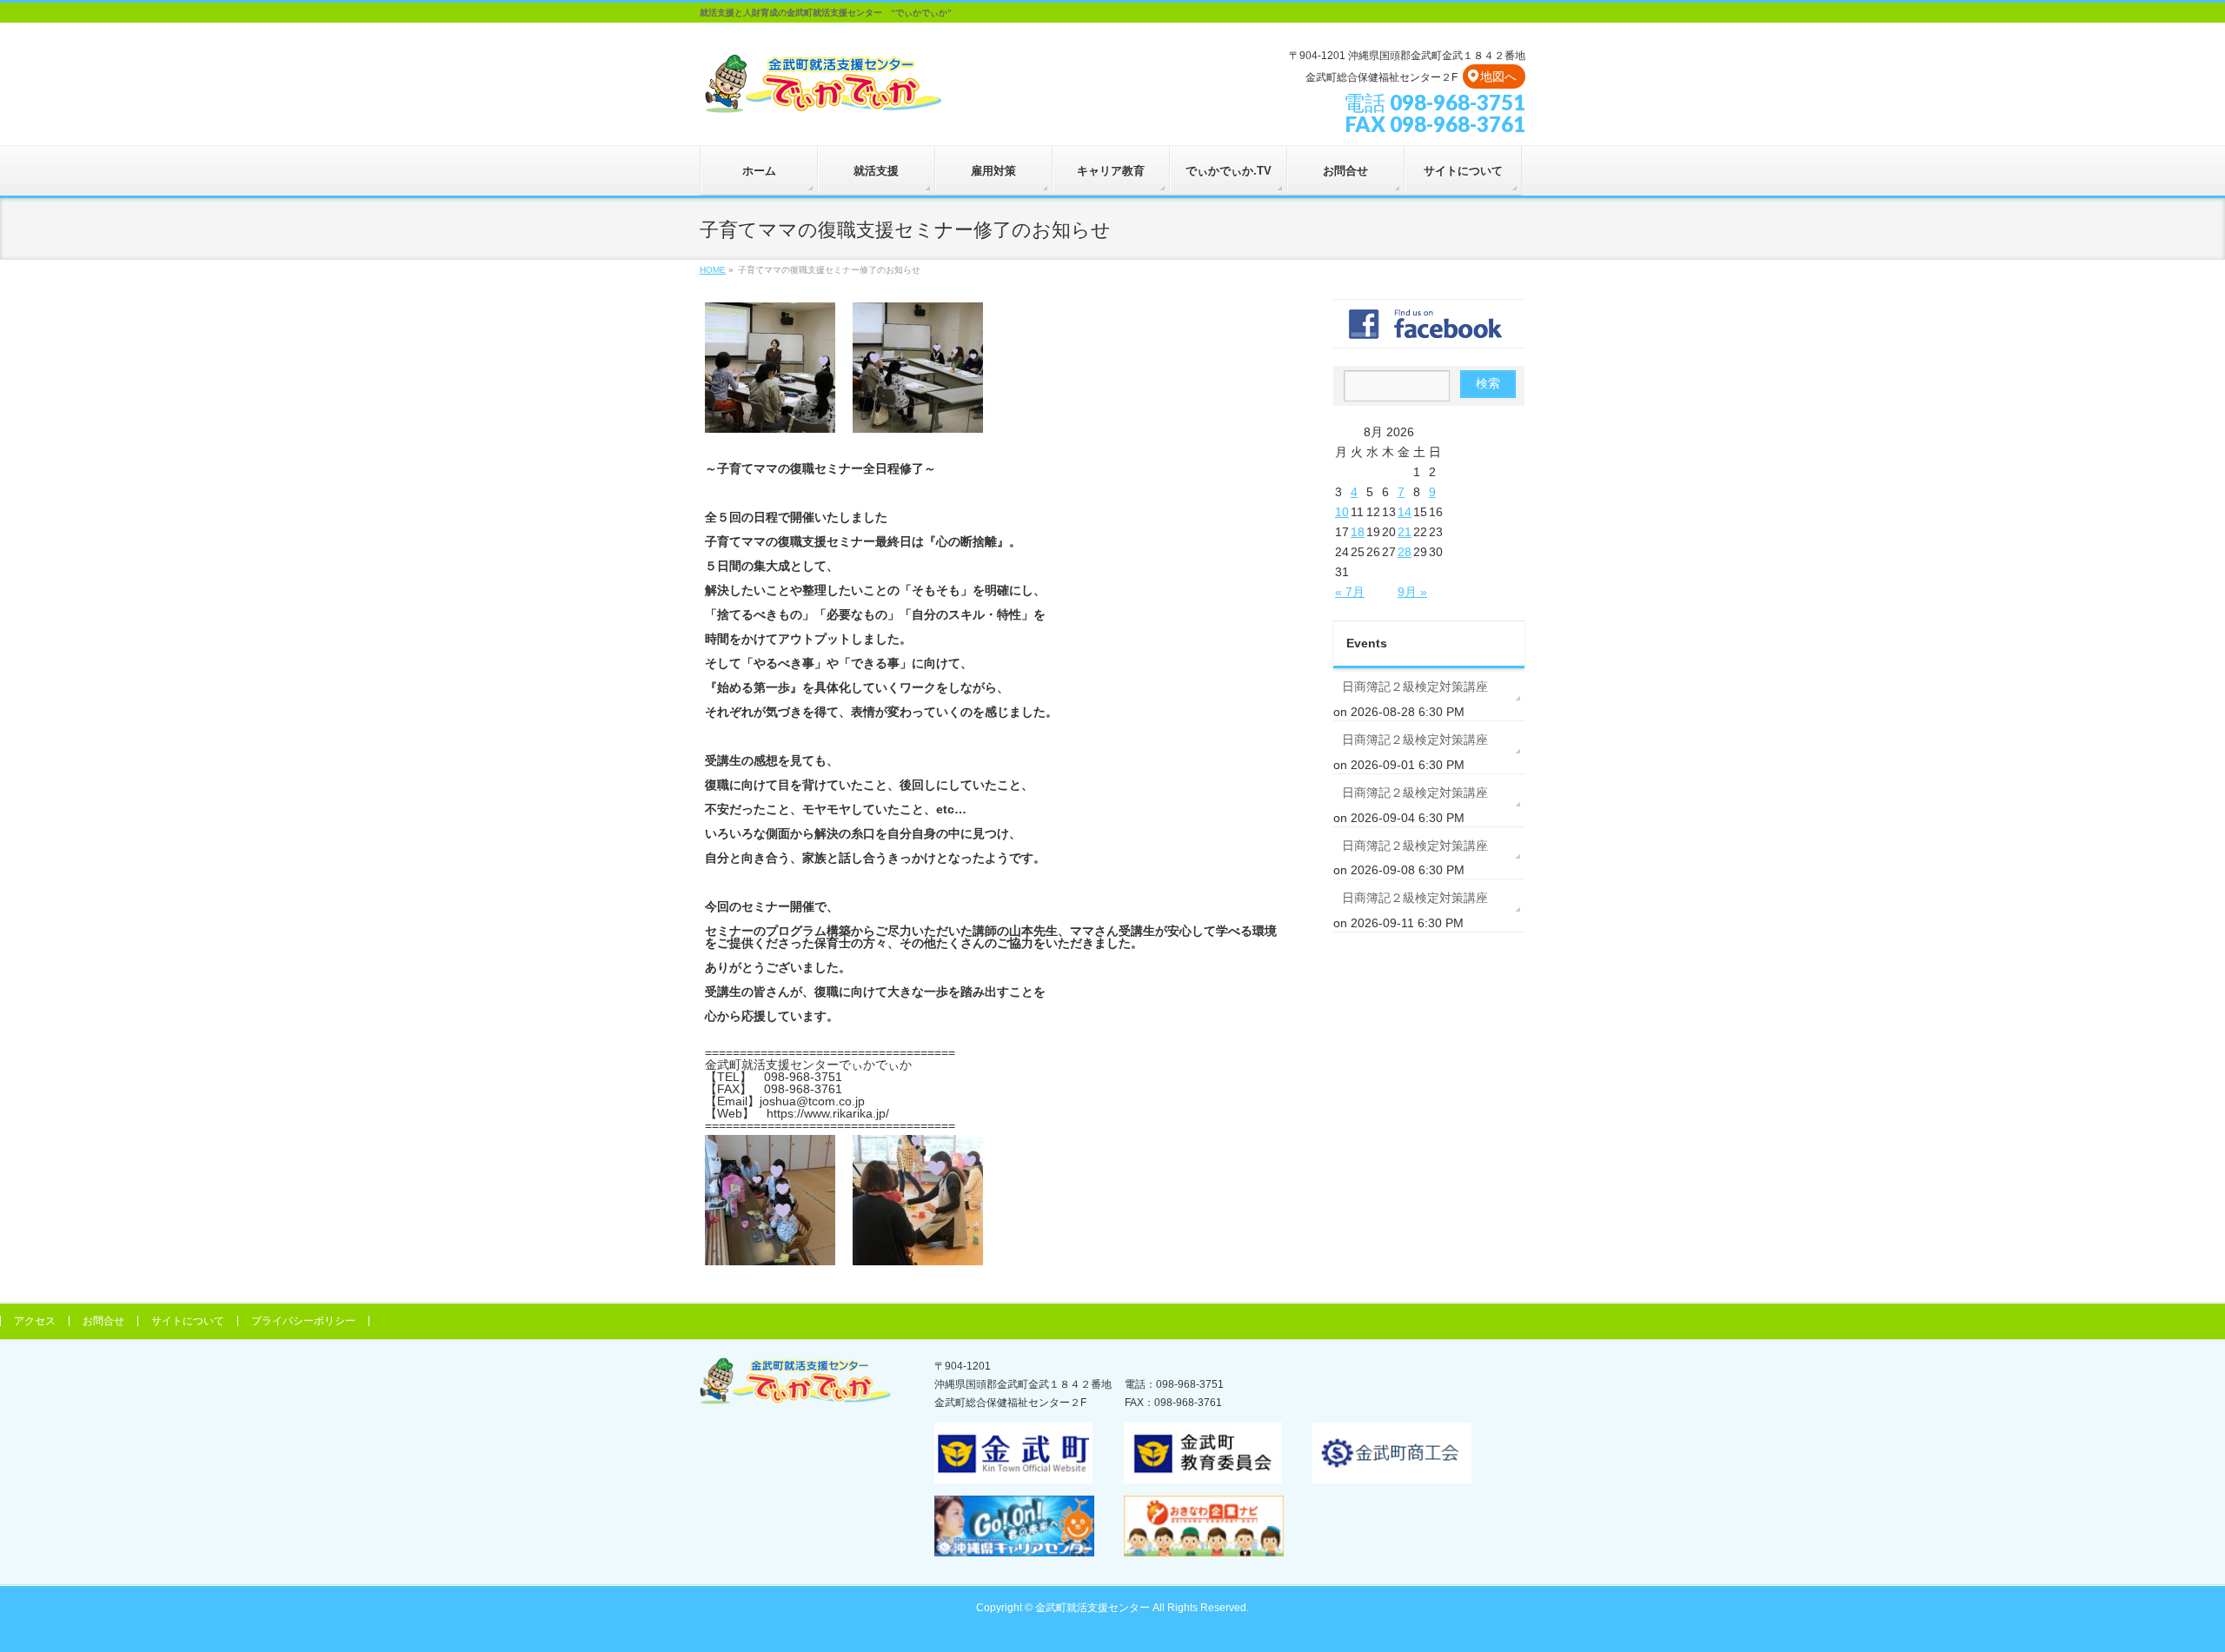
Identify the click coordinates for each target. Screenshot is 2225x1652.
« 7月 (1350, 592)
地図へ (1498, 76)
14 (1405, 512)
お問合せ (103, 1321)
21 (1405, 532)
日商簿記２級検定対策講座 (1415, 687)
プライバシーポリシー (303, 1321)
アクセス (35, 1321)
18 (1358, 532)
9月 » (1412, 592)
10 (1342, 512)
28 (1405, 552)
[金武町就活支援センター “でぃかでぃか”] (822, 97)
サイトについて (188, 1321)
